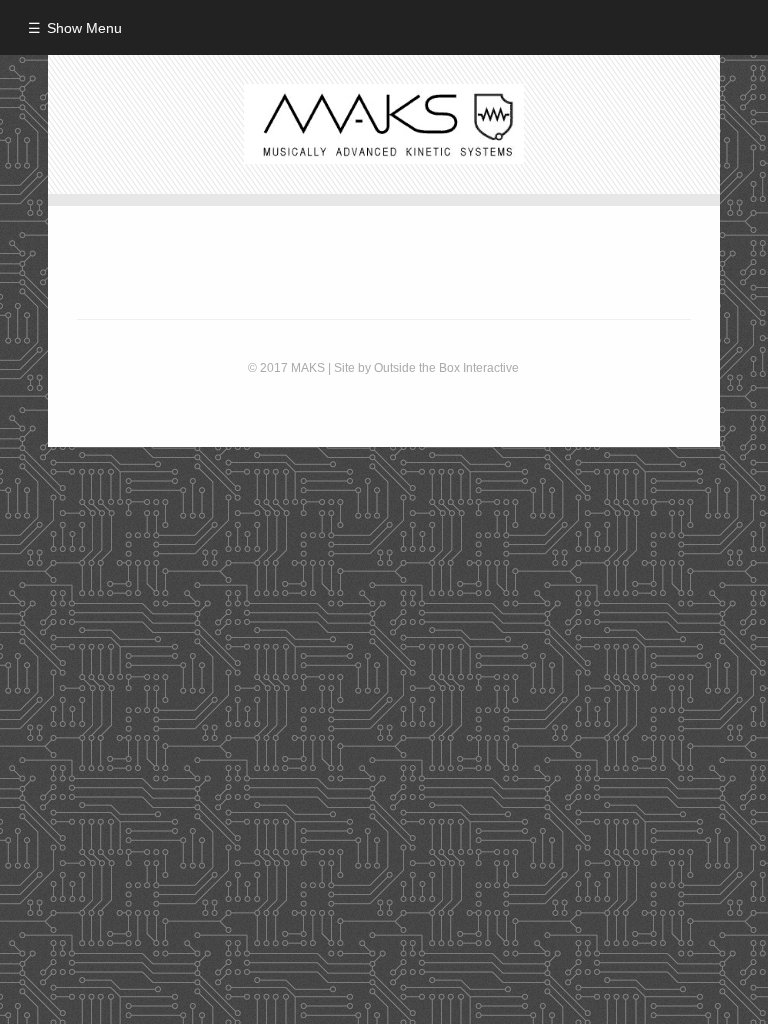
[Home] (384, 124)
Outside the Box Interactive (445, 368)
